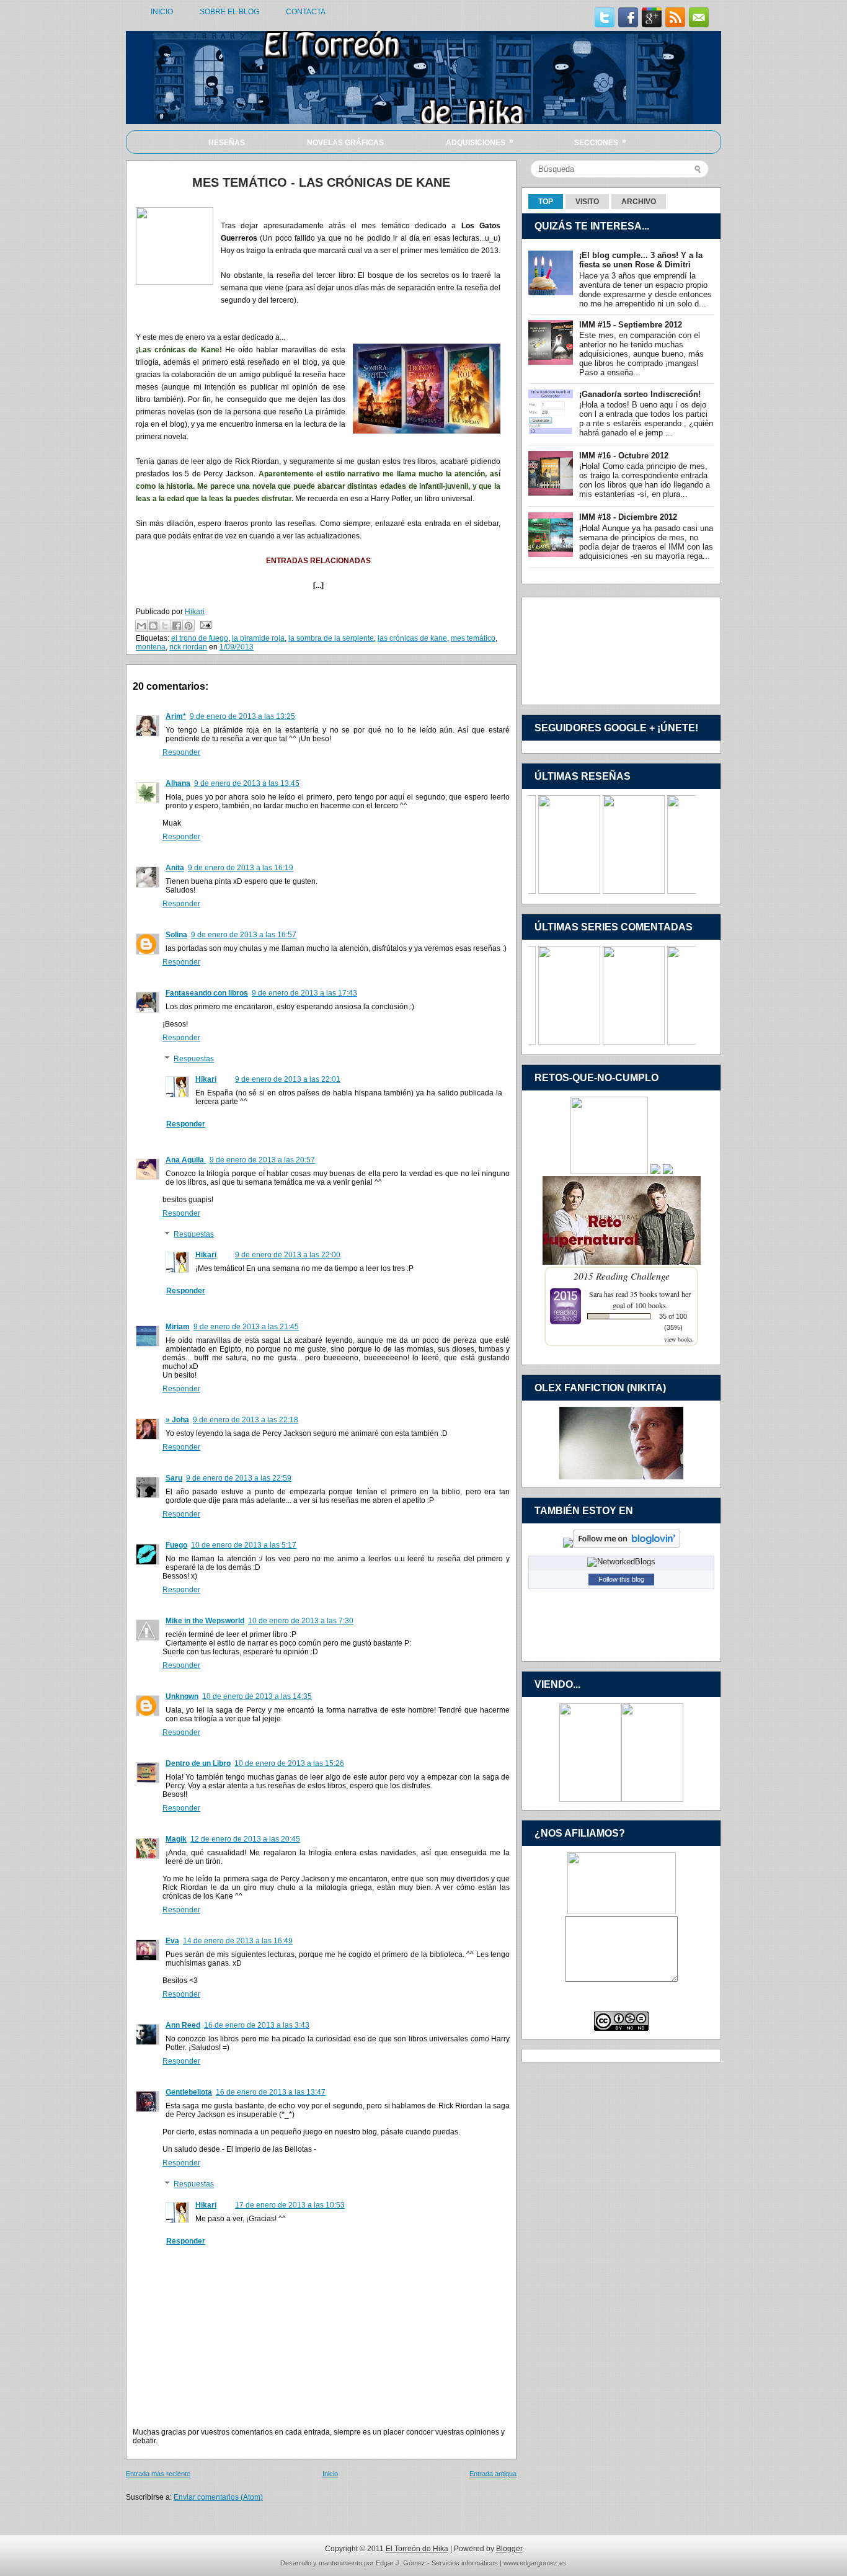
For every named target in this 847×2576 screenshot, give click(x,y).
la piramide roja (258, 638)
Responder (181, 752)
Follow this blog (621, 1579)
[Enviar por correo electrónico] (141, 626)
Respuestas (194, 1059)
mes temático (473, 638)
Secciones (600, 142)
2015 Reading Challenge (622, 1276)
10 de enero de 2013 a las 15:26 (289, 1763)
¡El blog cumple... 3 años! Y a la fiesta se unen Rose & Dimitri (641, 260)
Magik (176, 1839)
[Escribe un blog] (153, 626)
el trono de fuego (200, 638)
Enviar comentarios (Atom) (218, 2497)
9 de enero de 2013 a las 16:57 (244, 935)
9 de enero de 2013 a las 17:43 (304, 993)
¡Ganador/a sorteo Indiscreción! (640, 394)
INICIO (162, 12)
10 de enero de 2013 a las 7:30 (301, 1621)
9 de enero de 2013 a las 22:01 (288, 1079)
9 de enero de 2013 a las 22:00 (288, 1255)
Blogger (509, 2549)
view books (678, 1339)
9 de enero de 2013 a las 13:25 (242, 716)
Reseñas (227, 143)
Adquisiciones (480, 142)
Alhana (178, 783)
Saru (174, 1478)
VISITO (587, 202)
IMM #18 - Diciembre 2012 (628, 517)
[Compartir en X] (165, 626)
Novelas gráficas (345, 143)
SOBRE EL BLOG (229, 12)
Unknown (182, 1696)
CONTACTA (306, 12)
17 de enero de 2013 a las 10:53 (290, 2205)
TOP (546, 202)
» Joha (177, 1420)
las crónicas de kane (412, 638)
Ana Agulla (186, 1160)
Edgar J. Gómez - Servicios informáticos (437, 2563)
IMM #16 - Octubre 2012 (624, 456)
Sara (596, 1294)
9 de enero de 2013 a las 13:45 (247, 783)
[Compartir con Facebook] (177, 626)
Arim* (176, 716)
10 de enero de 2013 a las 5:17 (244, 1545)
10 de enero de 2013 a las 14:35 (257, 1696)
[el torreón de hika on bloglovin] (627, 1545)
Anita (175, 868)
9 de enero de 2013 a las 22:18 (246, 1420)
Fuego (176, 1545)
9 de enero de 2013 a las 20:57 (262, 1160)
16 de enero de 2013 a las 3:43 (257, 2025)
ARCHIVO (639, 202)
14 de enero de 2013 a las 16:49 (238, 1941)
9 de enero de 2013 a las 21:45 (246, 1327)
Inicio (330, 2474)
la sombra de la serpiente (331, 638)
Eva (172, 1941)
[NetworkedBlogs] (621, 1562)
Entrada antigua (493, 2474)
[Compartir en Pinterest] (188, 626)
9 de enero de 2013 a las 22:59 (239, 1478)
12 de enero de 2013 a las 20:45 (245, 1839)
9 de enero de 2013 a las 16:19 (241, 868)
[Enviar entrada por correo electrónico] (204, 625)
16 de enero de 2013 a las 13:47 (271, 2092)
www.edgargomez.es (535, 2563)
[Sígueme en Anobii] (568, 1545)
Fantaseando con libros (207, 993)
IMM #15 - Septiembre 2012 (631, 325)
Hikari (206, 1079)
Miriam (178, 1327)
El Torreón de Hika (417, 2549)
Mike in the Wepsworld (205, 1621)
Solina (176, 935)
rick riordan (188, 647)
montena (151, 647)
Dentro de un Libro (198, 1763)
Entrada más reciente (158, 2474)
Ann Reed (183, 2025)
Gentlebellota (189, 2092)
